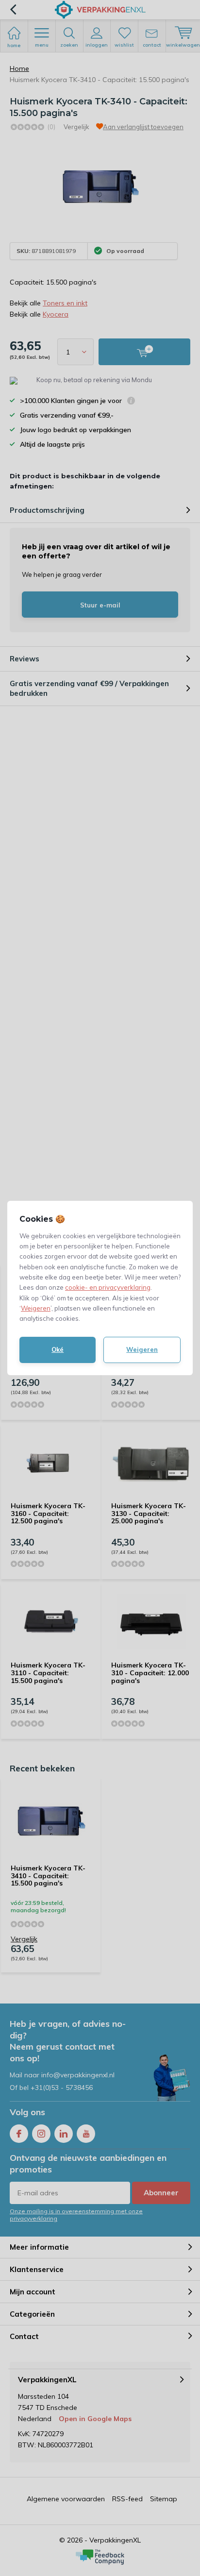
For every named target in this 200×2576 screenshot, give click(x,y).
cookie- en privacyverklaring (108, 1287)
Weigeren (36, 1308)
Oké (58, 1349)
